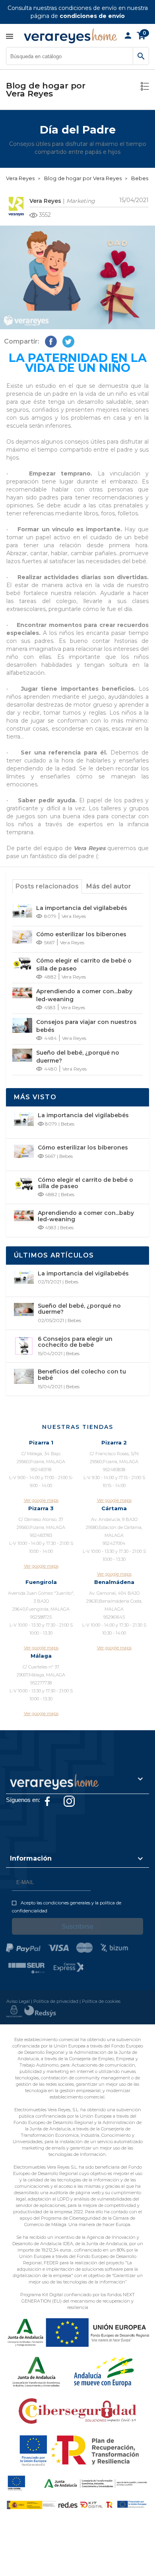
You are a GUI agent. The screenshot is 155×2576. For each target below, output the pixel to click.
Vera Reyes (45, 201)
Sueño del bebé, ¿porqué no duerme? (78, 1057)
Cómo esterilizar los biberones (81, 934)
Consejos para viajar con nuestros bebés (86, 1026)
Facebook (47, 1801)
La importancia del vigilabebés (82, 908)
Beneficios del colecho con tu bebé (82, 1375)
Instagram (69, 1801)
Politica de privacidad (56, 2001)
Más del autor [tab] (109, 886)
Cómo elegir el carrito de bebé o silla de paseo (84, 965)
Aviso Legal (18, 2001)
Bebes (68, 1124)
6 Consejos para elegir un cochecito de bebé (75, 1342)
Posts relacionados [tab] (47, 886)
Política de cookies (101, 2001)
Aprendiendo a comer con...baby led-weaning (84, 995)
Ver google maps (41, 1500)
